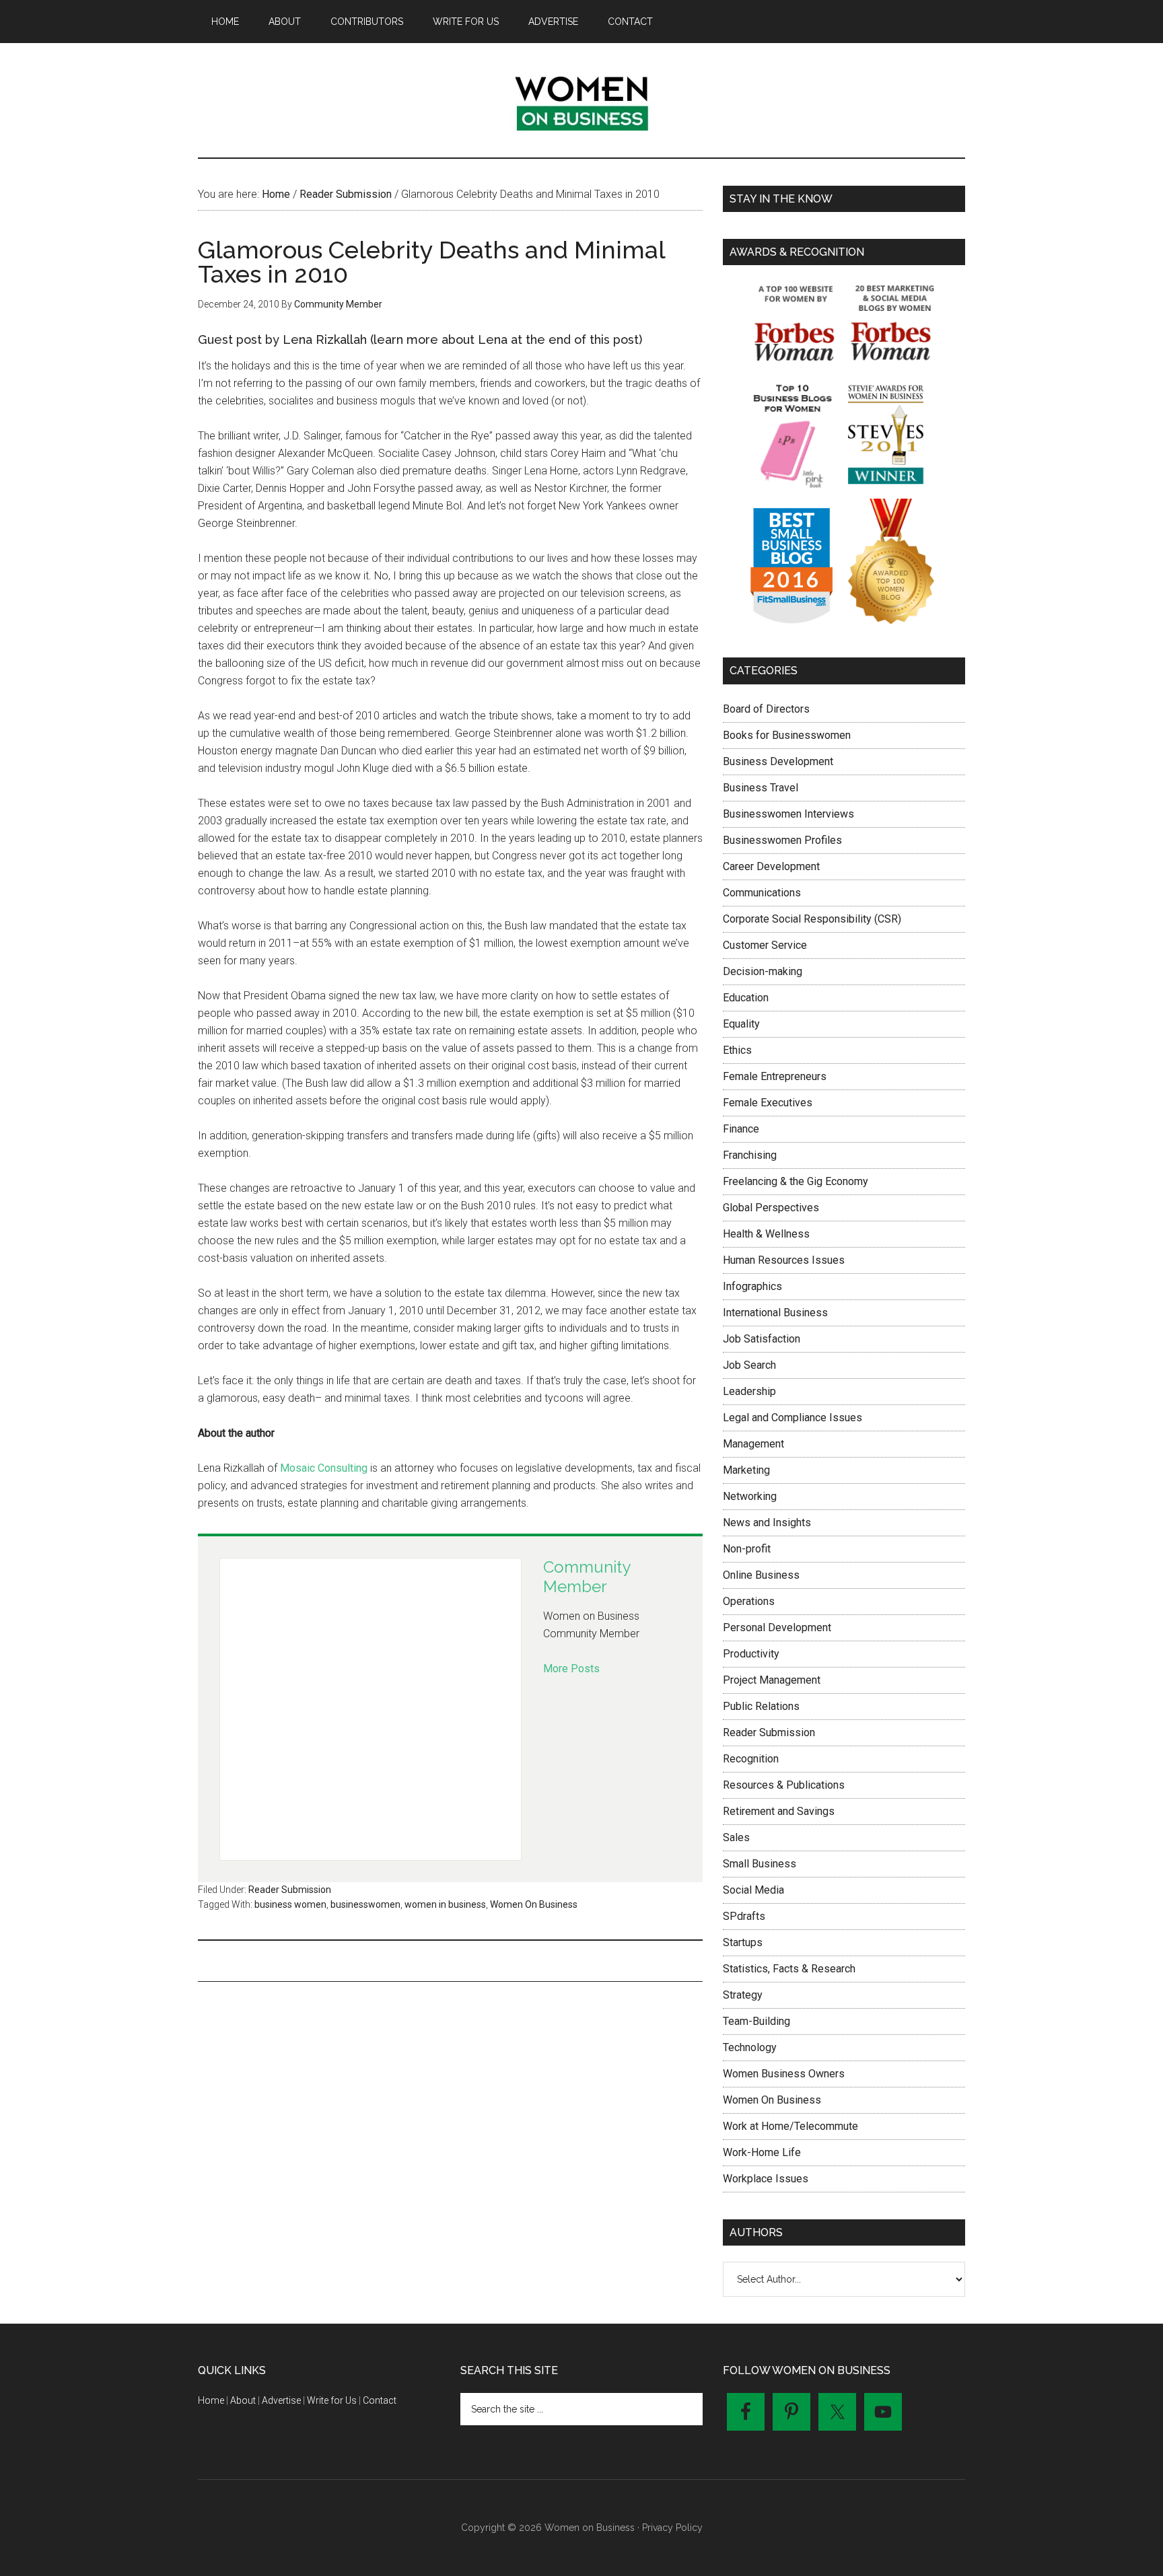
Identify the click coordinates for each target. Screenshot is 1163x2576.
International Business (775, 1313)
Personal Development (777, 1627)
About (243, 2400)
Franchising (750, 1155)
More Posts (571, 1669)
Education (746, 998)
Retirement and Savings (779, 1811)
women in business (445, 1904)
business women (290, 1904)
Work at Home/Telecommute (790, 2126)
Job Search (749, 1365)
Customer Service (765, 945)
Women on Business (581, 100)
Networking (750, 1496)
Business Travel (761, 788)
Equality (741, 1024)
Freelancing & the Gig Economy (796, 1181)
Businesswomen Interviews (788, 814)
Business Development (778, 761)
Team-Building (756, 2021)
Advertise (281, 2400)
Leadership (749, 1391)
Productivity (751, 1654)
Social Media (753, 1890)
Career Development (771, 866)
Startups (743, 1942)
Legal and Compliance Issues (792, 1418)
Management (753, 1444)
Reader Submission (290, 1890)
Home (211, 2400)
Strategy (743, 1995)
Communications (762, 893)
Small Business (760, 1864)
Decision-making (763, 971)
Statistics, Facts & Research (789, 1969)
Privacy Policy (672, 2528)
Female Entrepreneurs (775, 1076)
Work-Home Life (762, 2152)
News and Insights (767, 1523)
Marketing (746, 1470)
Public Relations (761, 1706)
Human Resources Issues (784, 1260)
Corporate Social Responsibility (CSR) (812, 919)
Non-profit (747, 1549)
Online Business (761, 1575)
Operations (749, 1601)
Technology (750, 2047)
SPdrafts (744, 1916)
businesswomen (365, 1904)
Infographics (752, 1286)
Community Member (587, 1577)
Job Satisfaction (762, 1339)
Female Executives (768, 1103)
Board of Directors (766, 709)
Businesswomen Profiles (782, 840)
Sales (736, 1837)
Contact (380, 2400)
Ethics (737, 1050)
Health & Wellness (766, 1234)
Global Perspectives (771, 1208)
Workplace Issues (766, 2179)
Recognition (751, 1759)
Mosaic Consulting (324, 1468)
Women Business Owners (784, 2074)
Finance (741, 1129)
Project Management (772, 1680)
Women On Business (534, 1904)
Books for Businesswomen (787, 735)
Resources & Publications (784, 1785)
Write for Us (332, 2400)
